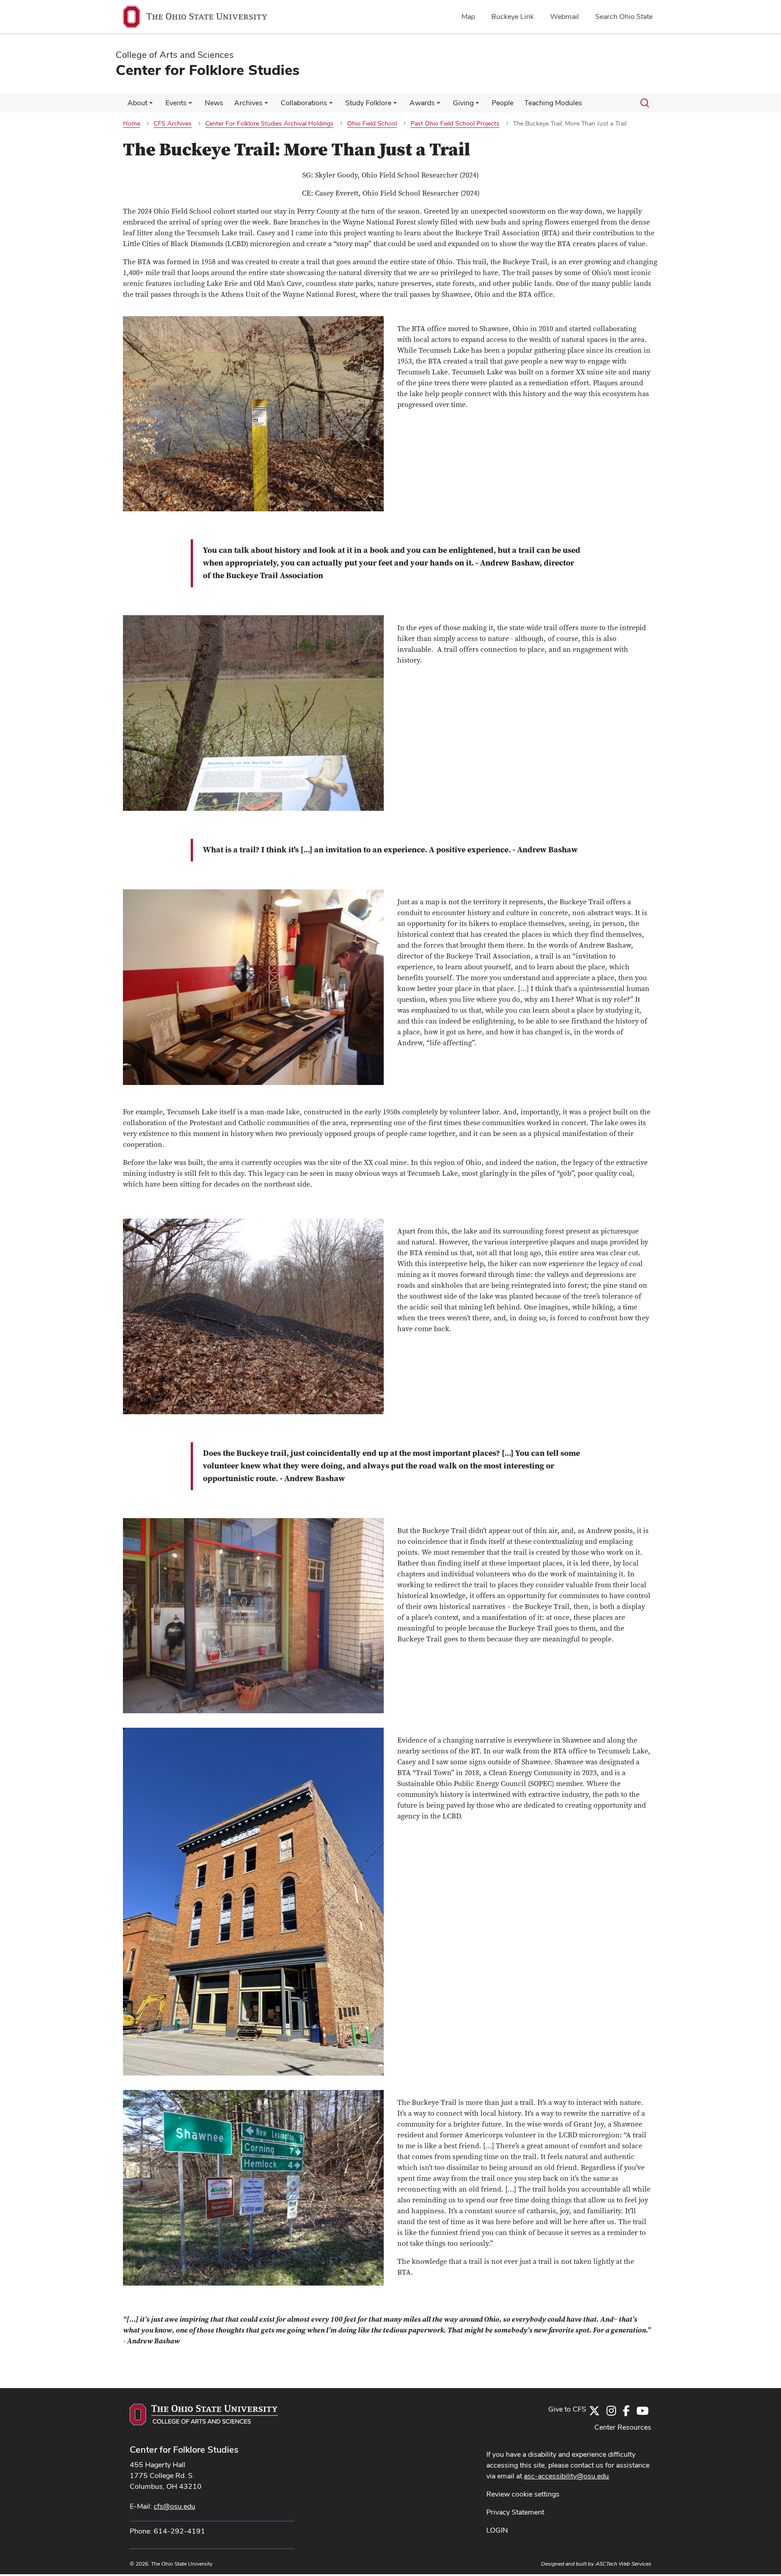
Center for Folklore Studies (184, 2450)
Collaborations (304, 103)
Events (176, 103)
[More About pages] (151, 105)
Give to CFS (567, 2409)
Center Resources (623, 2427)
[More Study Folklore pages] (395, 105)
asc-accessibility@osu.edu (566, 2476)
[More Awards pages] (438, 105)
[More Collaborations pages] (331, 105)
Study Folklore (368, 103)
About (137, 103)
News (214, 103)
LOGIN (497, 2530)
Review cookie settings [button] (523, 2494)
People (503, 103)
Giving (463, 103)
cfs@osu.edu (174, 2506)
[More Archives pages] (266, 105)
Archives (248, 103)
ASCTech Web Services (623, 2564)
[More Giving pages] (477, 105)
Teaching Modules (553, 103)
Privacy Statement (515, 2512)
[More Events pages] (190, 105)
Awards (422, 103)
